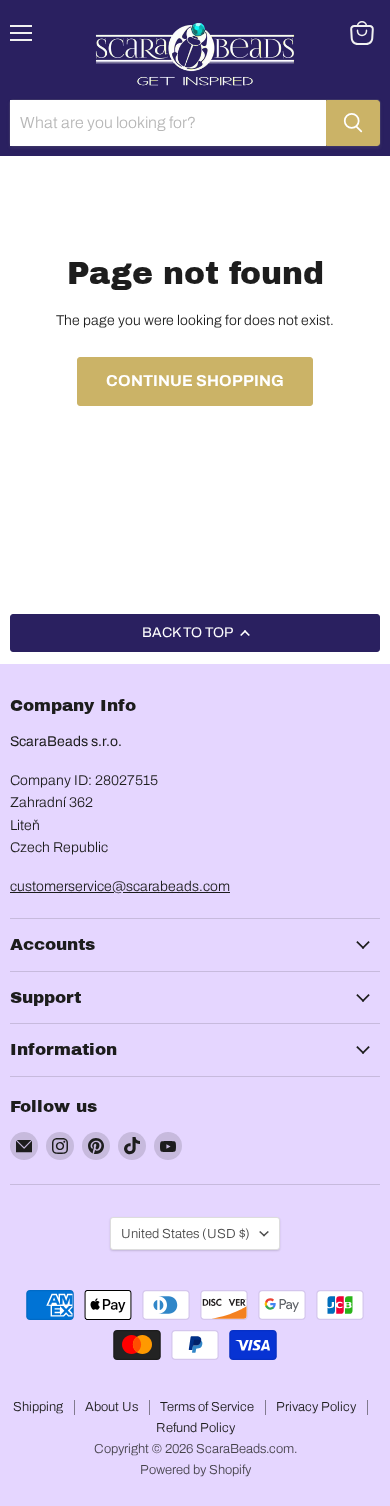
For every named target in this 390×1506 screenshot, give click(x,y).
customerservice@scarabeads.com (120, 886)
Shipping (38, 1407)
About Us (111, 1407)
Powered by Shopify (195, 1470)
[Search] (353, 123)
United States (185, 1233)
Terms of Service (207, 1407)
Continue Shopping (195, 380)
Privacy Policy (316, 1407)
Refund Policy (195, 1428)
